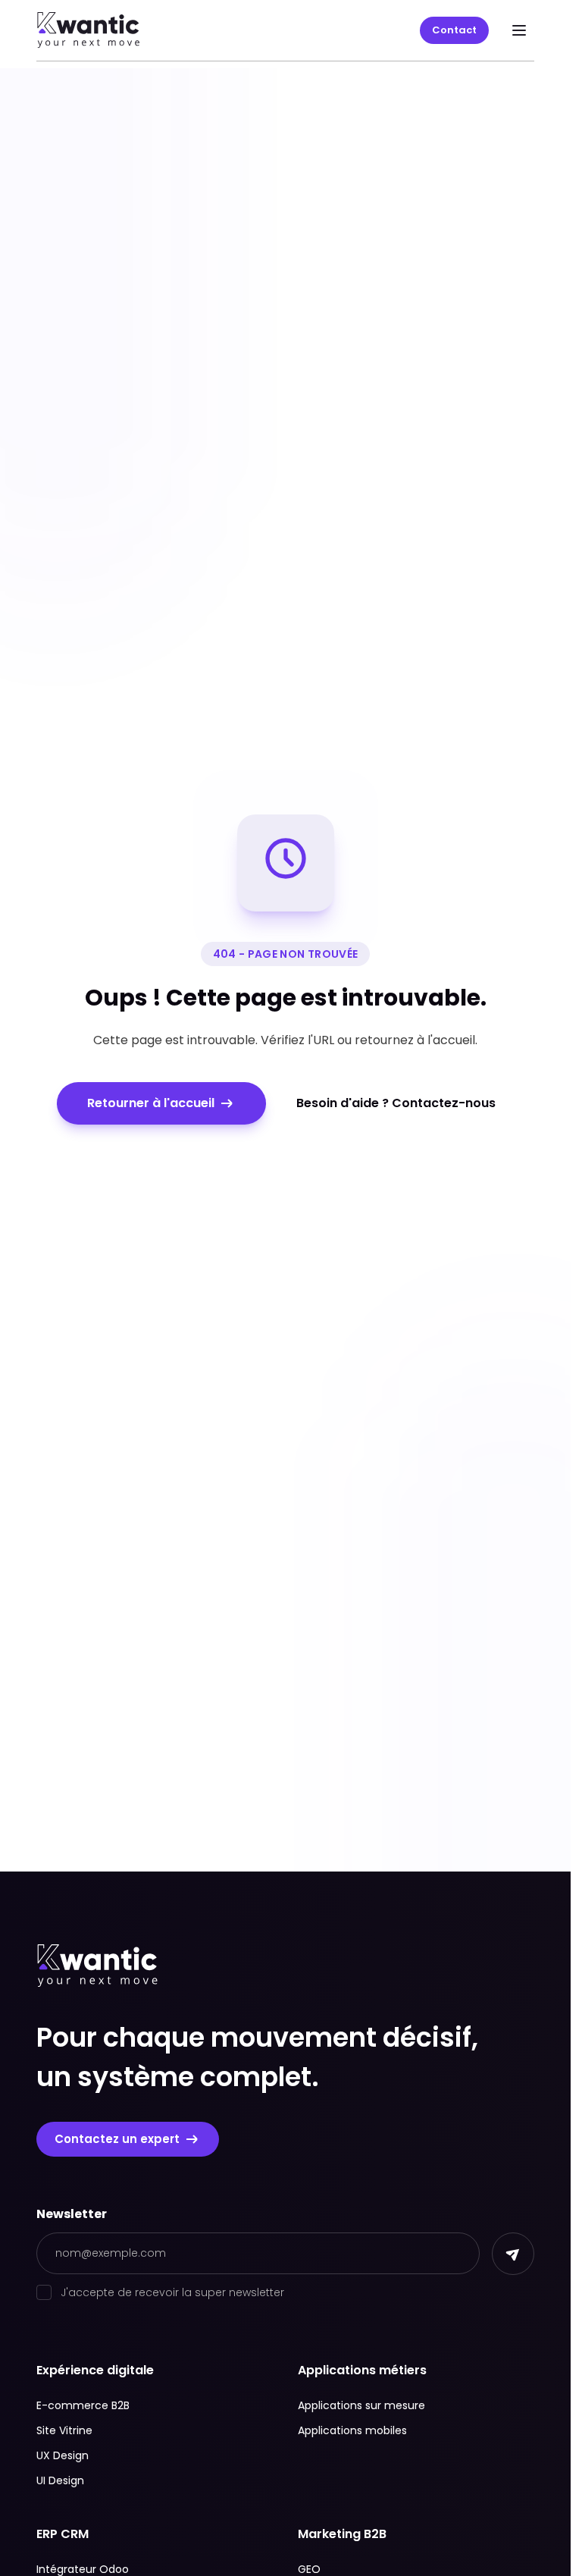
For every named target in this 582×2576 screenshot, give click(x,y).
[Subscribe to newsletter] (513, 2254)
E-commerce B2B (83, 2405)
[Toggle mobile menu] (519, 30)
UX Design (63, 2455)
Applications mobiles (352, 2430)
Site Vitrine (64, 2430)
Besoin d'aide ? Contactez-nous (396, 1103)
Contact (454, 30)
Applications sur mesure (361, 2405)
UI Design (60, 2480)
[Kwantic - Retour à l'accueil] (89, 30)
